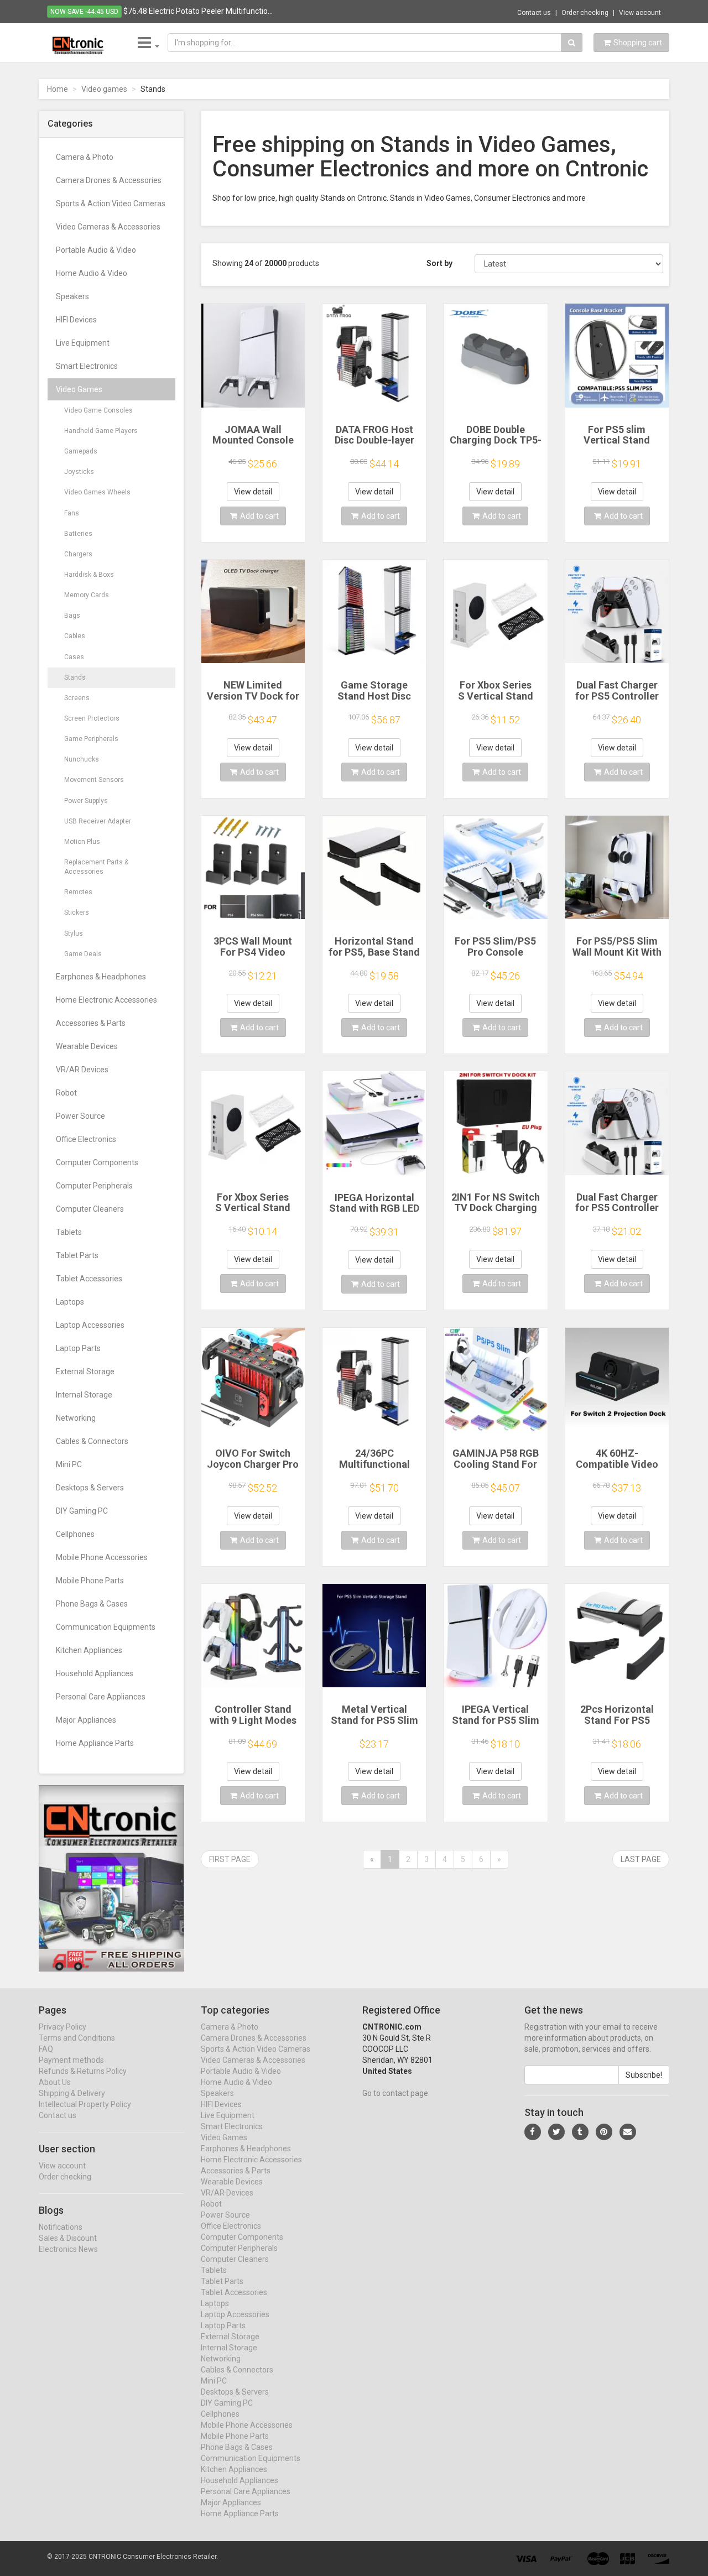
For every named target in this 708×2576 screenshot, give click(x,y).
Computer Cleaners (90, 1209)
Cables (75, 636)
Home (58, 89)
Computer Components (97, 1162)
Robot (66, 1093)
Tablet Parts (77, 1255)
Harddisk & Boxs (89, 575)
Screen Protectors (92, 718)
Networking (76, 1418)
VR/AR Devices (82, 1070)
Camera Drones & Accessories (109, 180)
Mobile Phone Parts (90, 1581)
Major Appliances (86, 1720)
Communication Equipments (106, 1627)
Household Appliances (95, 1673)
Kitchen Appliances (89, 1650)
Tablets (69, 1232)
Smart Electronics (87, 366)
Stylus (74, 934)
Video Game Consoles (98, 410)
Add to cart (259, 516)
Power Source (80, 1116)
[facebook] (533, 2132)
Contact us (534, 13)
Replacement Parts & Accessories (96, 867)
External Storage (85, 1372)
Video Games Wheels (97, 492)
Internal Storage (84, 1395)
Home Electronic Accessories (106, 1000)
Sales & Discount (68, 2238)
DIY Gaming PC (82, 1511)
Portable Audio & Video (96, 250)
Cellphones (75, 1534)
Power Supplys (86, 801)
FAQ (46, 2049)
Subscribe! (644, 2075)
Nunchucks (82, 759)
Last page (641, 1859)
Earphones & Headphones (101, 977)
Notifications (61, 2227)
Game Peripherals (91, 739)
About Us (55, 2082)
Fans (72, 513)
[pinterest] (604, 2132)
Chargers (78, 554)
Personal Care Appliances (101, 1697)
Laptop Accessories (90, 1325)
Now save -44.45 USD (84, 12)
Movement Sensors (94, 780)
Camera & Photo (85, 157)
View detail (253, 492)
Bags (72, 616)
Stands (75, 677)
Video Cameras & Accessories (108, 227)
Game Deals (83, 954)
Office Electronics (86, 1139)
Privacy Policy (63, 2027)
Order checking (585, 13)
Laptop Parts (78, 1348)
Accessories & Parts (91, 1023)
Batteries (78, 534)
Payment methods (71, 2060)
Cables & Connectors (92, 1441)
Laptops (70, 1302)
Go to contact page (395, 2093)
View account (640, 13)
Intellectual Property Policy (85, 2104)
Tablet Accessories (89, 1279)
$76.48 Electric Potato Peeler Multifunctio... (198, 11)
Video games (104, 89)
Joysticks (79, 472)
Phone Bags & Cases (92, 1604)
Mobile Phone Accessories (102, 1557)
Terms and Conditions (77, 2038)
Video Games (79, 389)
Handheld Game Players (101, 431)
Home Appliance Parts (95, 1743)
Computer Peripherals (94, 1186)
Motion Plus (82, 842)
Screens (77, 698)
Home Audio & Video (92, 273)
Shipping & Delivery (72, 2093)
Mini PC (69, 1464)
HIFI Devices (76, 320)
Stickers (77, 912)
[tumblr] (580, 2132)
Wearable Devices (87, 1046)
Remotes (78, 892)
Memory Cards (87, 595)
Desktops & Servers (90, 1488)
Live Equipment (83, 343)
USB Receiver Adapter (98, 821)
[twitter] (556, 2132)
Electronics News (68, 2249)
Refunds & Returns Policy (83, 2071)
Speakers (72, 296)
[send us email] (628, 2132)
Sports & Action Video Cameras (111, 204)
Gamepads (81, 451)
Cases (74, 657)
